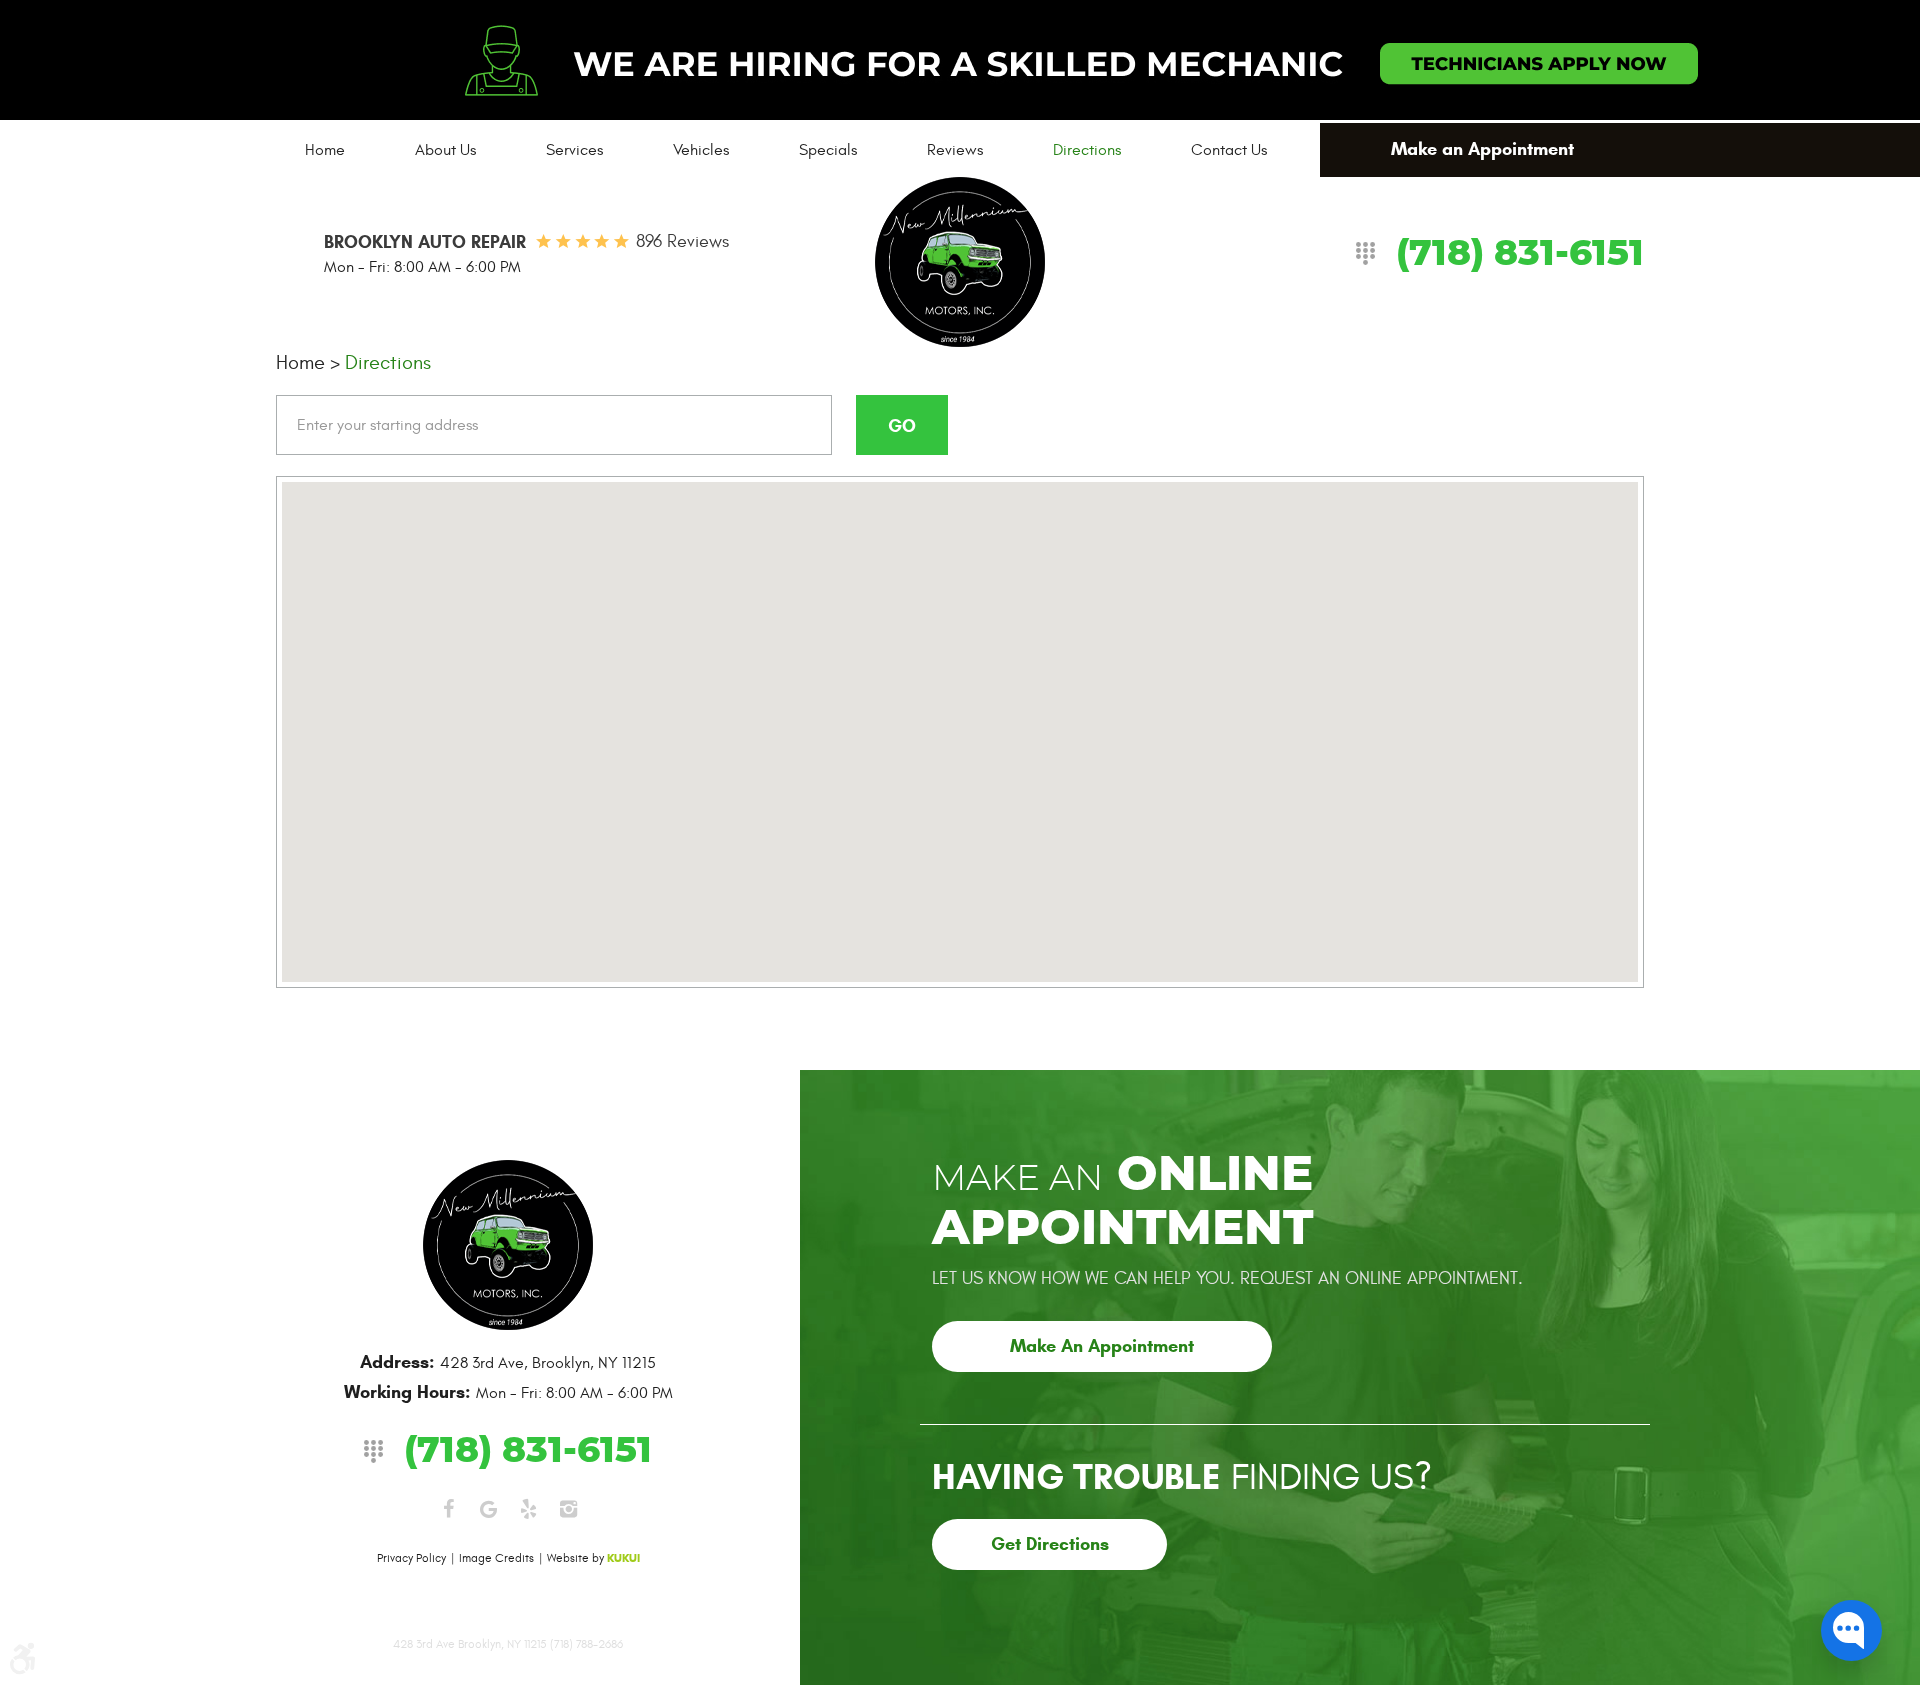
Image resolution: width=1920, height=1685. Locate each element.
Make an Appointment (1482, 149)
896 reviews (682, 241)
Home (325, 150)
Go (902, 426)
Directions (1087, 150)
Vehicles (701, 150)
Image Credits (496, 1558)
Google (488, 1509)
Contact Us (1229, 150)
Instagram (568, 1509)
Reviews (955, 150)
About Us (445, 150)
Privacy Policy (411, 1558)
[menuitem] (325, 150)
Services (574, 150)
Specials (828, 150)
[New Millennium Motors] (960, 262)
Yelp (528, 1509)
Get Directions (1050, 1544)
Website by (593, 1558)
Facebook (448, 1509)
